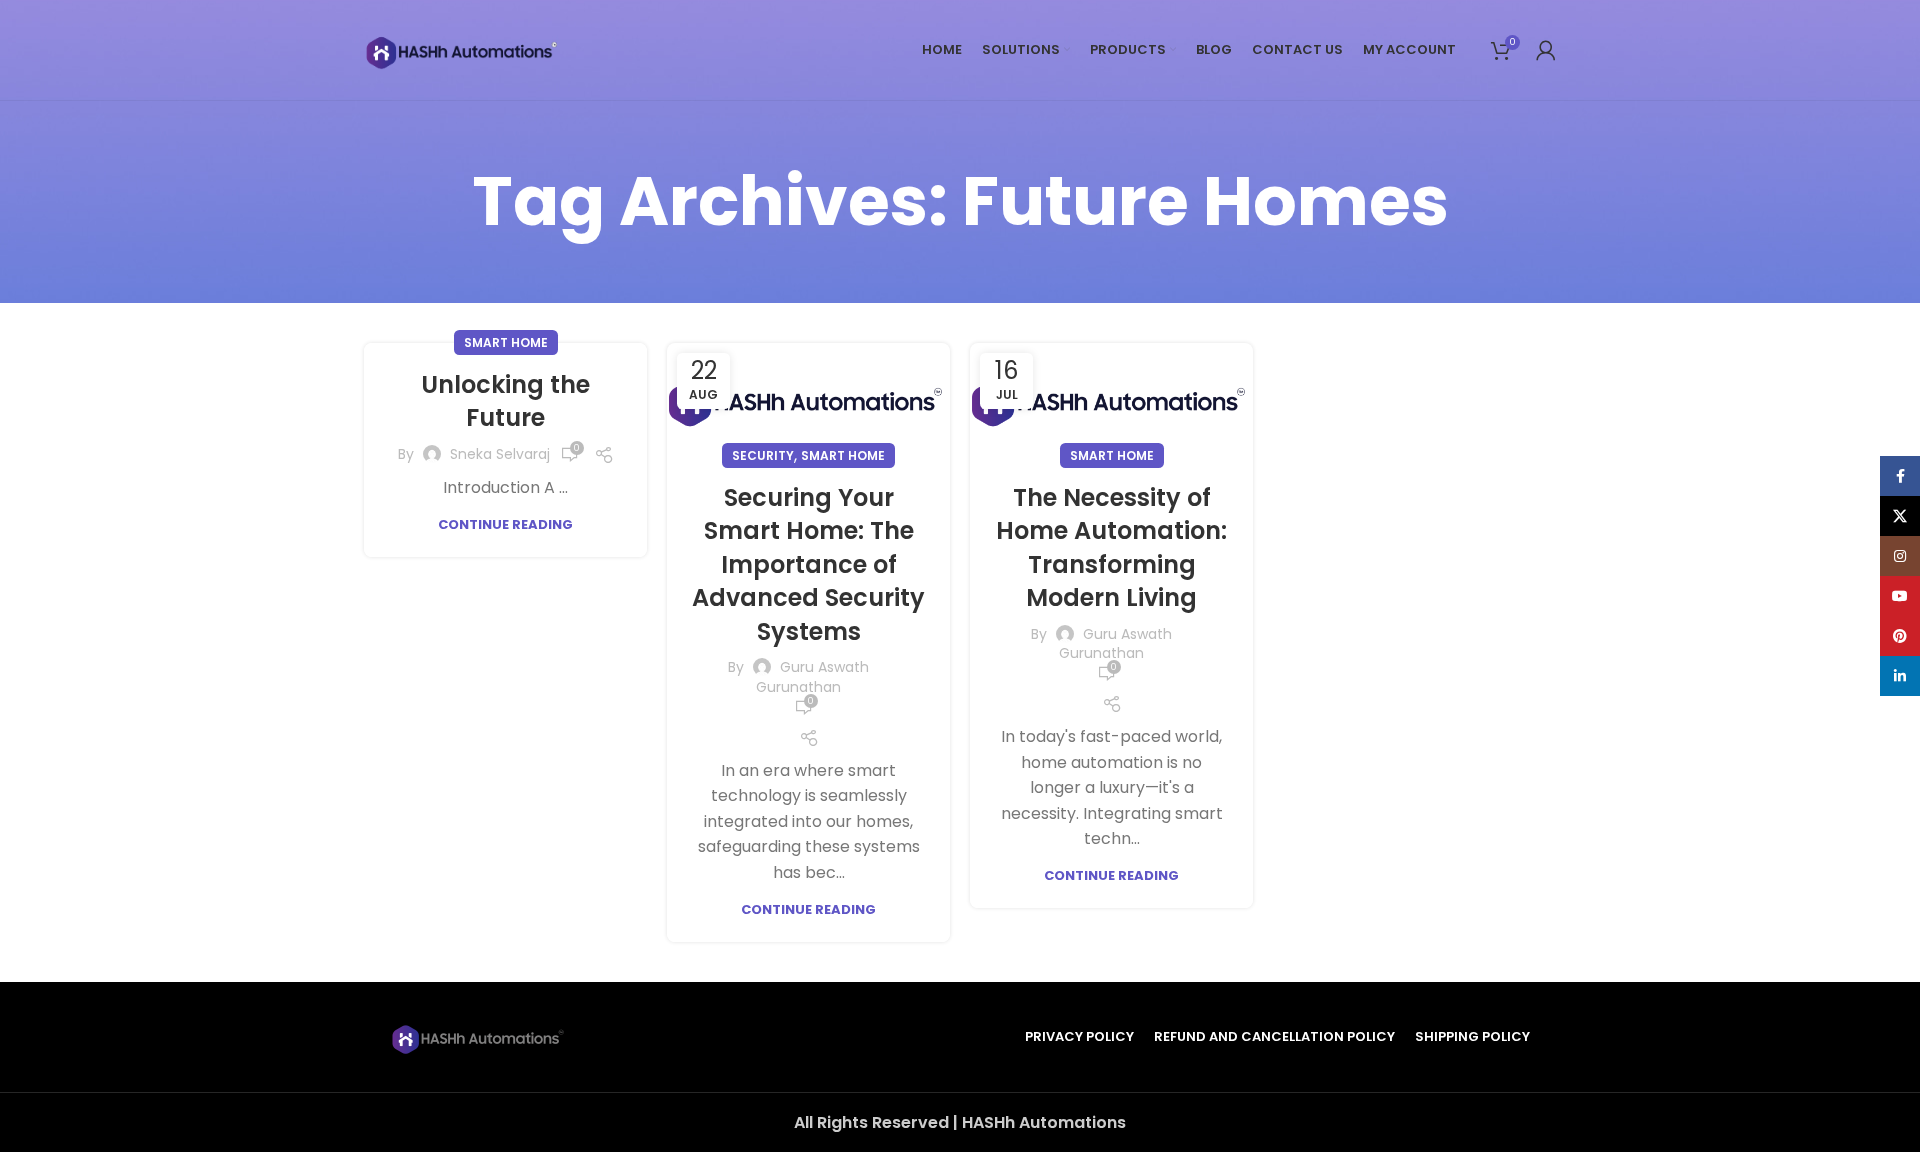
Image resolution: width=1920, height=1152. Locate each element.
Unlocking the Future (505, 401)
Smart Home (506, 342)
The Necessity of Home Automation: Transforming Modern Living (1111, 548)
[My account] (1546, 50)
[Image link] (480, 1035)
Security (763, 455)
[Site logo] (464, 48)
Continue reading (505, 524)
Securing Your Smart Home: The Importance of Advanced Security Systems (808, 564)
